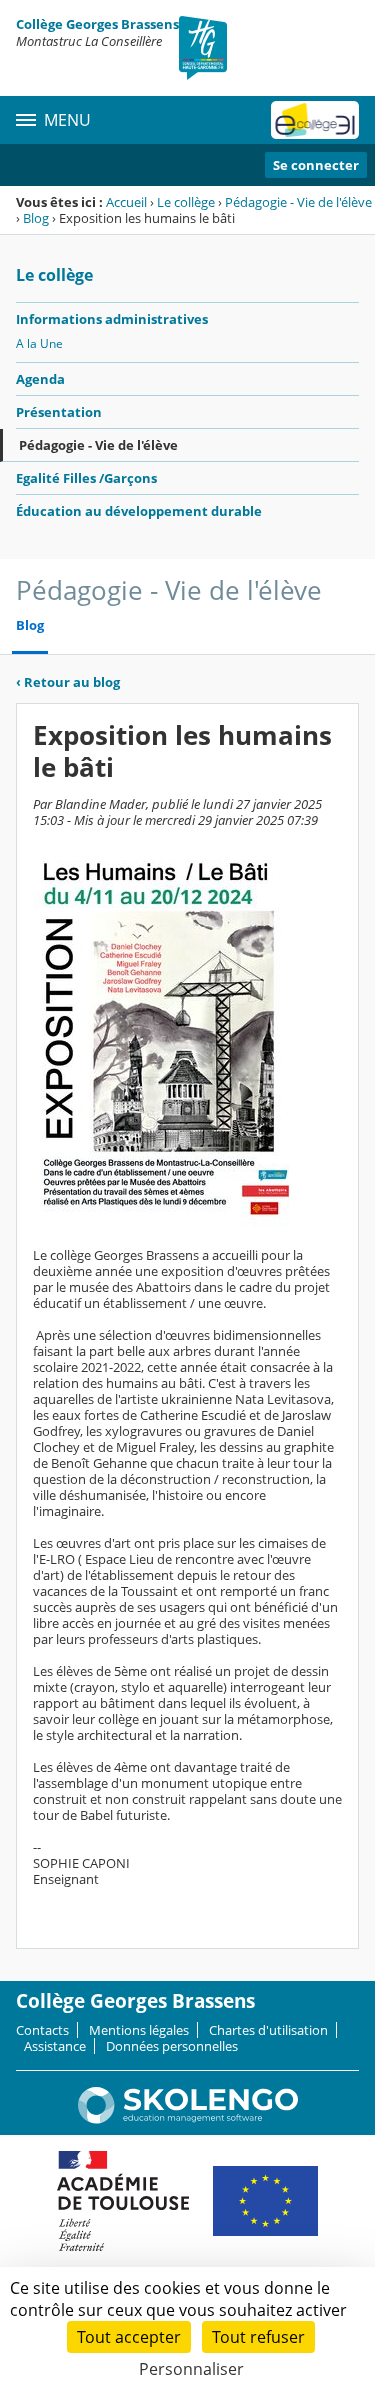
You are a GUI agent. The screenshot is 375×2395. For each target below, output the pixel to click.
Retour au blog (68, 682)
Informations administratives (112, 319)
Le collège (186, 202)
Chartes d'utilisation (268, 2030)
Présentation (59, 412)
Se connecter (316, 165)
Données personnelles (172, 2046)
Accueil (126, 202)
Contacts (42, 2030)
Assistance (55, 2046)
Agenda (40, 379)
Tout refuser (258, 2337)
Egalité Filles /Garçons (86, 478)
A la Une (39, 343)
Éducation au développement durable (139, 511)
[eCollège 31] (315, 120)
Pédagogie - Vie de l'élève (298, 202)
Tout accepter (129, 2337)
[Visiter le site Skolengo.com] (188, 2119)
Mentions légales (139, 2030)
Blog (36, 218)
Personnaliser (191, 2369)
